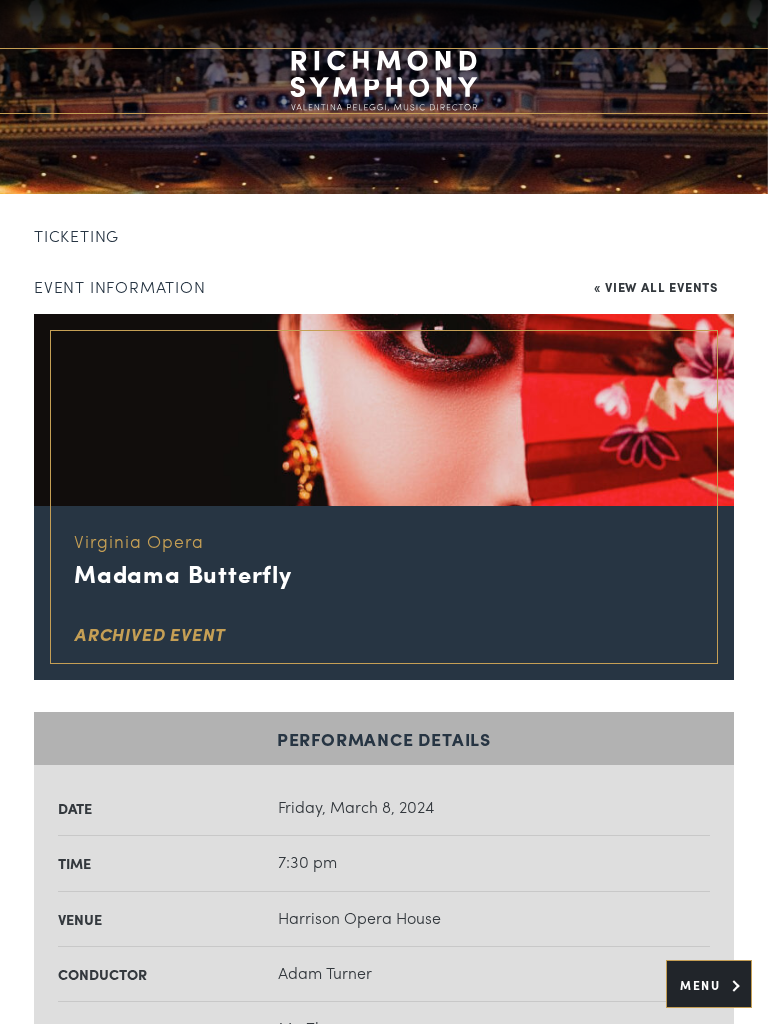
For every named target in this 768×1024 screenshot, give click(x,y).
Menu (702, 985)
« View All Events (656, 286)
